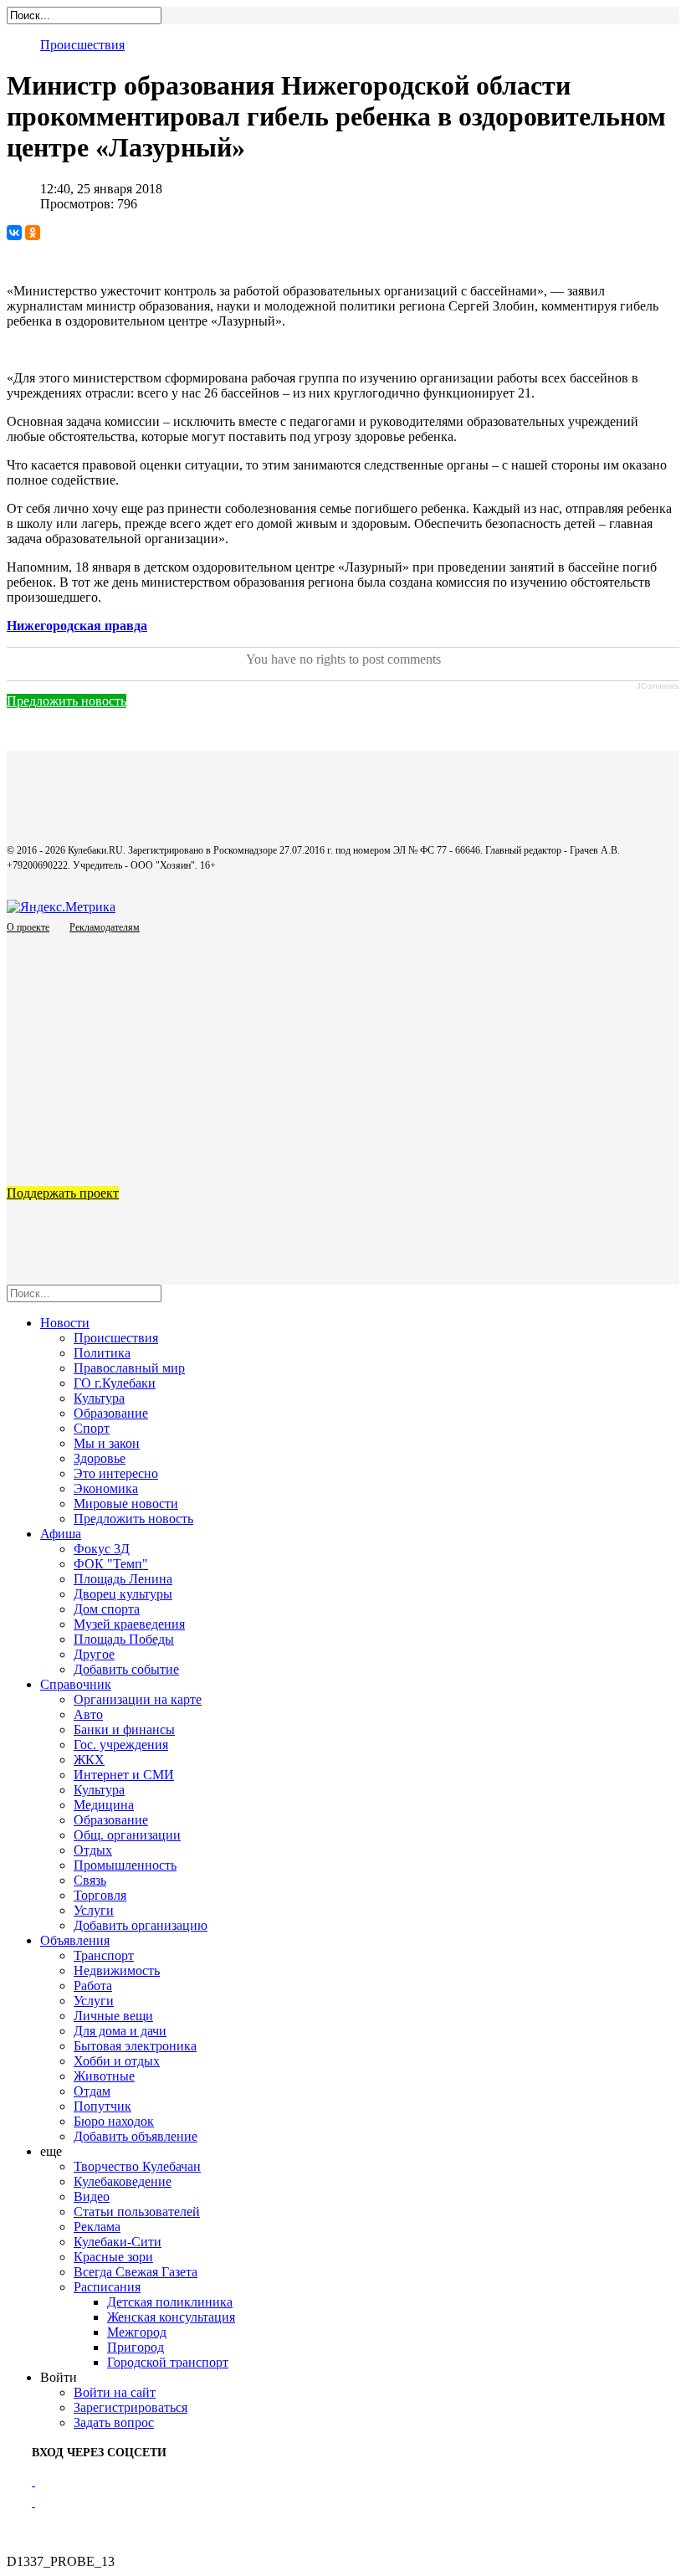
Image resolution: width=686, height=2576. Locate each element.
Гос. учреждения (121, 1745)
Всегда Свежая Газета (136, 2272)
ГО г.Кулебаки (115, 1383)
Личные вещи (113, 2016)
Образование (111, 1413)
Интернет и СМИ (124, 1775)
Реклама (97, 2227)
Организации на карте (138, 1699)
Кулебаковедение (123, 2181)
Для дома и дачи (120, 2031)
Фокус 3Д (102, 1549)
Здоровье (100, 1458)
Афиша (61, 1534)
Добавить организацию (141, 1925)
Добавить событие (126, 1669)
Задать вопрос (114, 2422)
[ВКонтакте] (14, 233)
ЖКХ (89, 1760)
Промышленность (125, 1865)
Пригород (136, 2347)
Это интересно (116, 1473)
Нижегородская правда (77, 626)
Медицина (104, 1805)
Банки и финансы (124, 1729)
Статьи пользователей (137, 2212)
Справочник (76, 1684)
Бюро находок (114, 2121)
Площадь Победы (124, 1639)
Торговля (100, 1895)
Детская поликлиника (170, 2302)
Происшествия (82, 45)
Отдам (92, 2091)
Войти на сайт (115, 2392)
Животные (104, 2076)
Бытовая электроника (135, 2046)
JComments (658, 686)
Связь (90, 1880)
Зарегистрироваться (131, 2407)
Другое (94, 1654)
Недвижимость (117, 1970)
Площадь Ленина (123, 1579)
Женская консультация (171, 2317)
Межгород (137, 2332)
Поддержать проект (63, 1193)
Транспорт (104, 1955)
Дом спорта (107, 1609)
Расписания (107, 2287)
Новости (65, 1323)
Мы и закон (107, 1443)
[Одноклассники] (33, 233)
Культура (99, 1398)
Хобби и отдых (117, 2061)
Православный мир (129, 1368)
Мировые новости (126, 1504)
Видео (92, 2196)
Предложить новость (67, 701)
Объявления (75, 1940)
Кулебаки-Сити (118, 2242)
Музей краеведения (129, 1624)
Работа (93, 1986)
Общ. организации (127, 1835)
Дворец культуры (123, 1594)
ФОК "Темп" (111, 1564)
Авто (88, 1714)
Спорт (92, 1428)
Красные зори (113, 2257)
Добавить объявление (136, 2136)
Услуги (94, 1910)
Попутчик (102, 2106)
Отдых (93, 1850)
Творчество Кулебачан (137, 2166)
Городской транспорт (168, 2362)
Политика (102, 1353)
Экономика (106, 1488)
